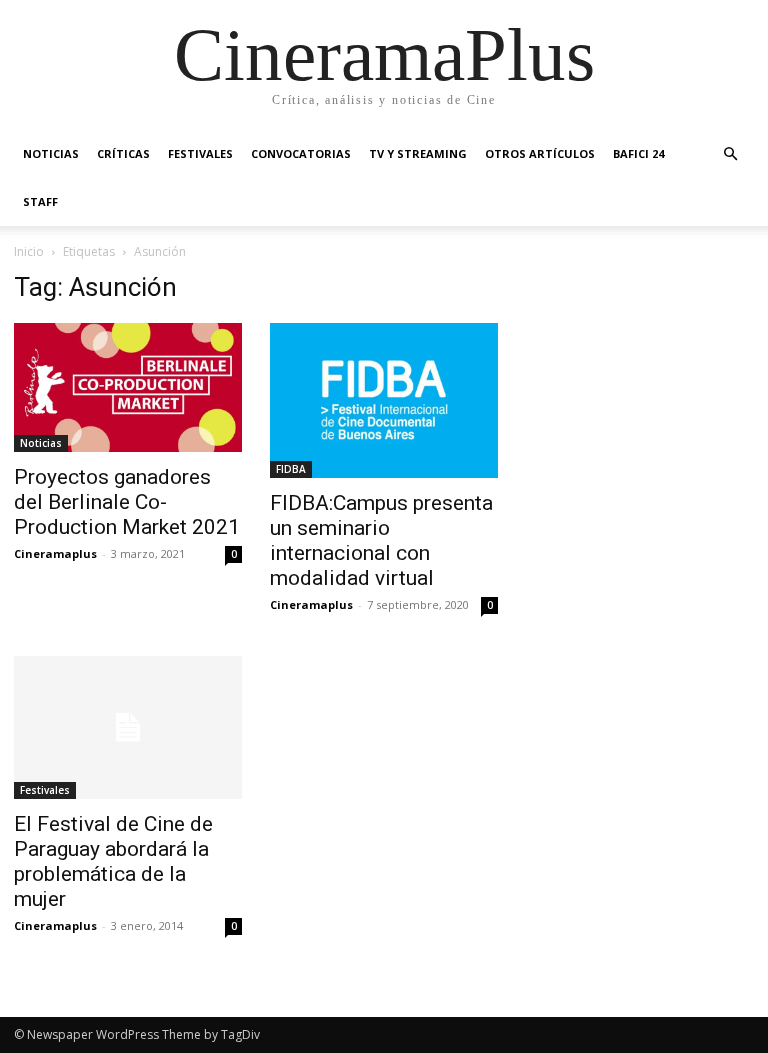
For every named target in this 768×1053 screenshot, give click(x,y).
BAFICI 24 (638, 153)
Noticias (51, 153)
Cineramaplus (55, 553)
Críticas (123, 153)
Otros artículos (540, 153)
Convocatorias (301, 153)
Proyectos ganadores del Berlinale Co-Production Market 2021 (127, 502)
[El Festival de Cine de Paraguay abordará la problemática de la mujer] (128, 727)
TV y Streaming (418, 153)
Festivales (200, 153)
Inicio (29, 251)
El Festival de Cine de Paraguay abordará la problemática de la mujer (113, 861)
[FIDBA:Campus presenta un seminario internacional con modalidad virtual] (384, 400)
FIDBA (291, 469)
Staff (40, 201)
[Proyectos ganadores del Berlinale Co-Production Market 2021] (128, 387)
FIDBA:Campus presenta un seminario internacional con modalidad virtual (381, 540)
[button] (730, 154)
